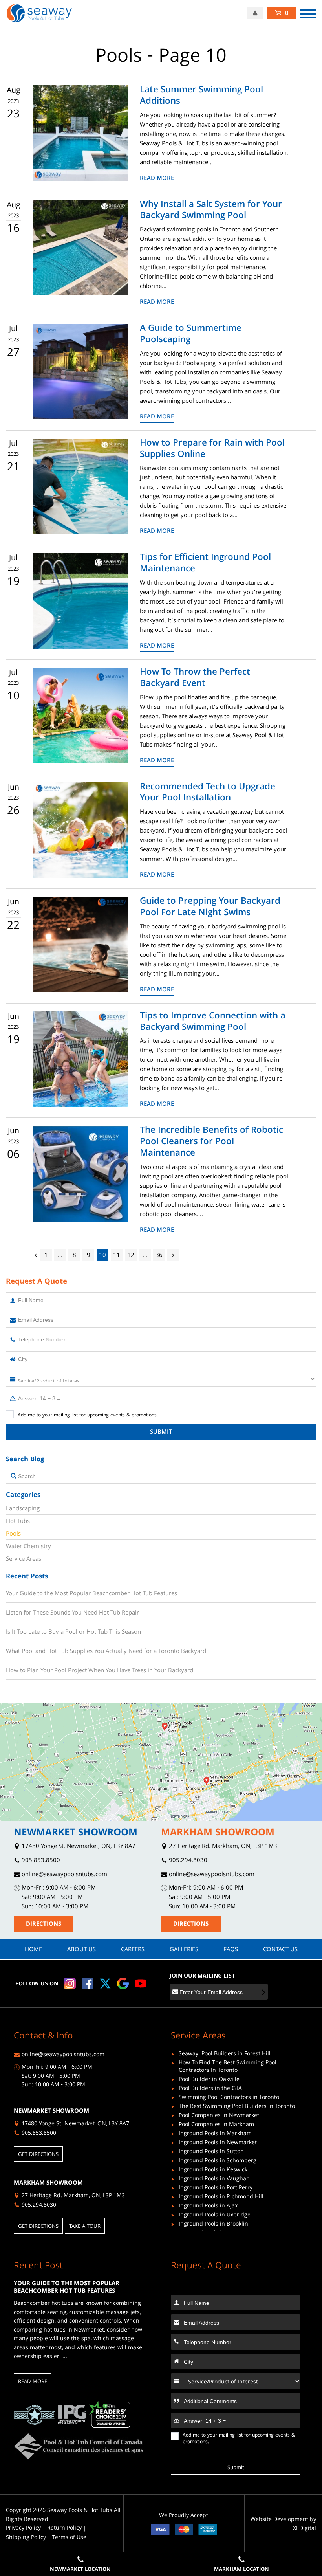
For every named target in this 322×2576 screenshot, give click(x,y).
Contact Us (280, 1950)
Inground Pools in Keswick (213, 2171)
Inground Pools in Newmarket (218, 2144)
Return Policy (64, 2529)
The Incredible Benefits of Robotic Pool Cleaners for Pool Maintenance (211, 1143)
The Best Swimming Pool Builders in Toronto (237, 2107)
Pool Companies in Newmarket (219, 2116)
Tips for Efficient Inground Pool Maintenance (205, 564)
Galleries (184, 1950)
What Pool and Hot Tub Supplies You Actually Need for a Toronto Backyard (106, 1651)
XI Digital (305, 2529)
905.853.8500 (40, 1861)
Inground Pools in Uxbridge (215, 2216)
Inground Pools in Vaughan (214, 2180)
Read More (157, 179)
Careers (133, 1950)
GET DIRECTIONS (38, 2155)
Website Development (279, 2520)
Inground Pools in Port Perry (216, 2189)
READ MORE (33, 2382)
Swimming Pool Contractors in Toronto (229, 2098)
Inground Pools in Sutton (211, 2153)
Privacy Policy (23, 2529)
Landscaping (23, 1509)
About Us (81, 1950)
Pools (13, 1534)
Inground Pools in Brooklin (213, 2225)
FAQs (231, 1950)
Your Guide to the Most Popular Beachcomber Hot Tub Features (91, 1594)
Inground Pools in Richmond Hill (221, 2198)
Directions (44, 1925)
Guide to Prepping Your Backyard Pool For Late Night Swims (210, 908)
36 (159, 1256)
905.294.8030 (187, 1861)
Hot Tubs (18, 1522)
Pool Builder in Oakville (209, 2080)
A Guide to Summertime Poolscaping (191, 335)
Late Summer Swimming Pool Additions (201, 97)
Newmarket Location (80, 2570)
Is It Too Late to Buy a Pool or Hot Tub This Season (73, 1632)
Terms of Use (69, 2538)
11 (117, 1256)
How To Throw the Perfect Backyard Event (195, 679)
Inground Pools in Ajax (208, 2207)
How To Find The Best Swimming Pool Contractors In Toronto (228, 2068)
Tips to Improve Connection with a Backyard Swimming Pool (213, 1023)
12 (131, 1256)
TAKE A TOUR (85, 2227)
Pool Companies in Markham (216, 2126)
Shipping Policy (26, 2538)
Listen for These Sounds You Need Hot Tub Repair (72, 1613)
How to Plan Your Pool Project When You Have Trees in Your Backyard (100, 1671)
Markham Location (241, 2570)
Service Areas (24, 1560)
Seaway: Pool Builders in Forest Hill (225, 2055)
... (60, 1256)
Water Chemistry (28, 1547)
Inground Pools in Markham (215, 2135)
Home (33, 1950)
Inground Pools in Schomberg (218, 2162)
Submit (161, 1433)
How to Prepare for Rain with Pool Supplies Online (212, 450)
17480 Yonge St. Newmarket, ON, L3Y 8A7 (78, 1847)
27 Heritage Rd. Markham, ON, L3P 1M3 (222, 1847)
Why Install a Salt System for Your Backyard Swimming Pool (211, 211)
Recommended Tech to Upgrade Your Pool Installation (208, 794)
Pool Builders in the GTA (210, 2089)
